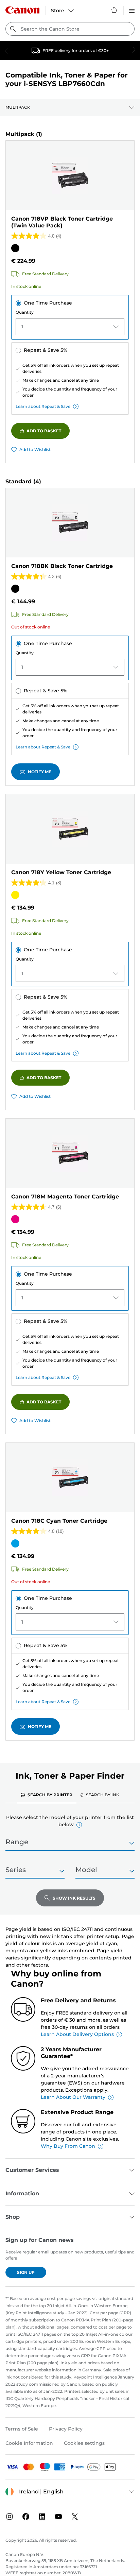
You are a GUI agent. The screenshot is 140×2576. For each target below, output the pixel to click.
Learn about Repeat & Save (43, 406)
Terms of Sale (22, 2429)
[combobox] (70, 29)
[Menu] (132, 10)
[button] (79, 1825)
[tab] (47, 1795)
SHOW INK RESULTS (74, 1898)
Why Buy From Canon (68, 2146)
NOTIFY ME (40, 772)
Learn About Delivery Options (77, 2034)
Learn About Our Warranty (73, 2097)
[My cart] (115, 10)
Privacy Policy (66, 2429)
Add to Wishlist (35, 449)
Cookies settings (84, 2443)
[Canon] (22, 10)
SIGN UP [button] (26, 2272)
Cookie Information (29, 2443)
